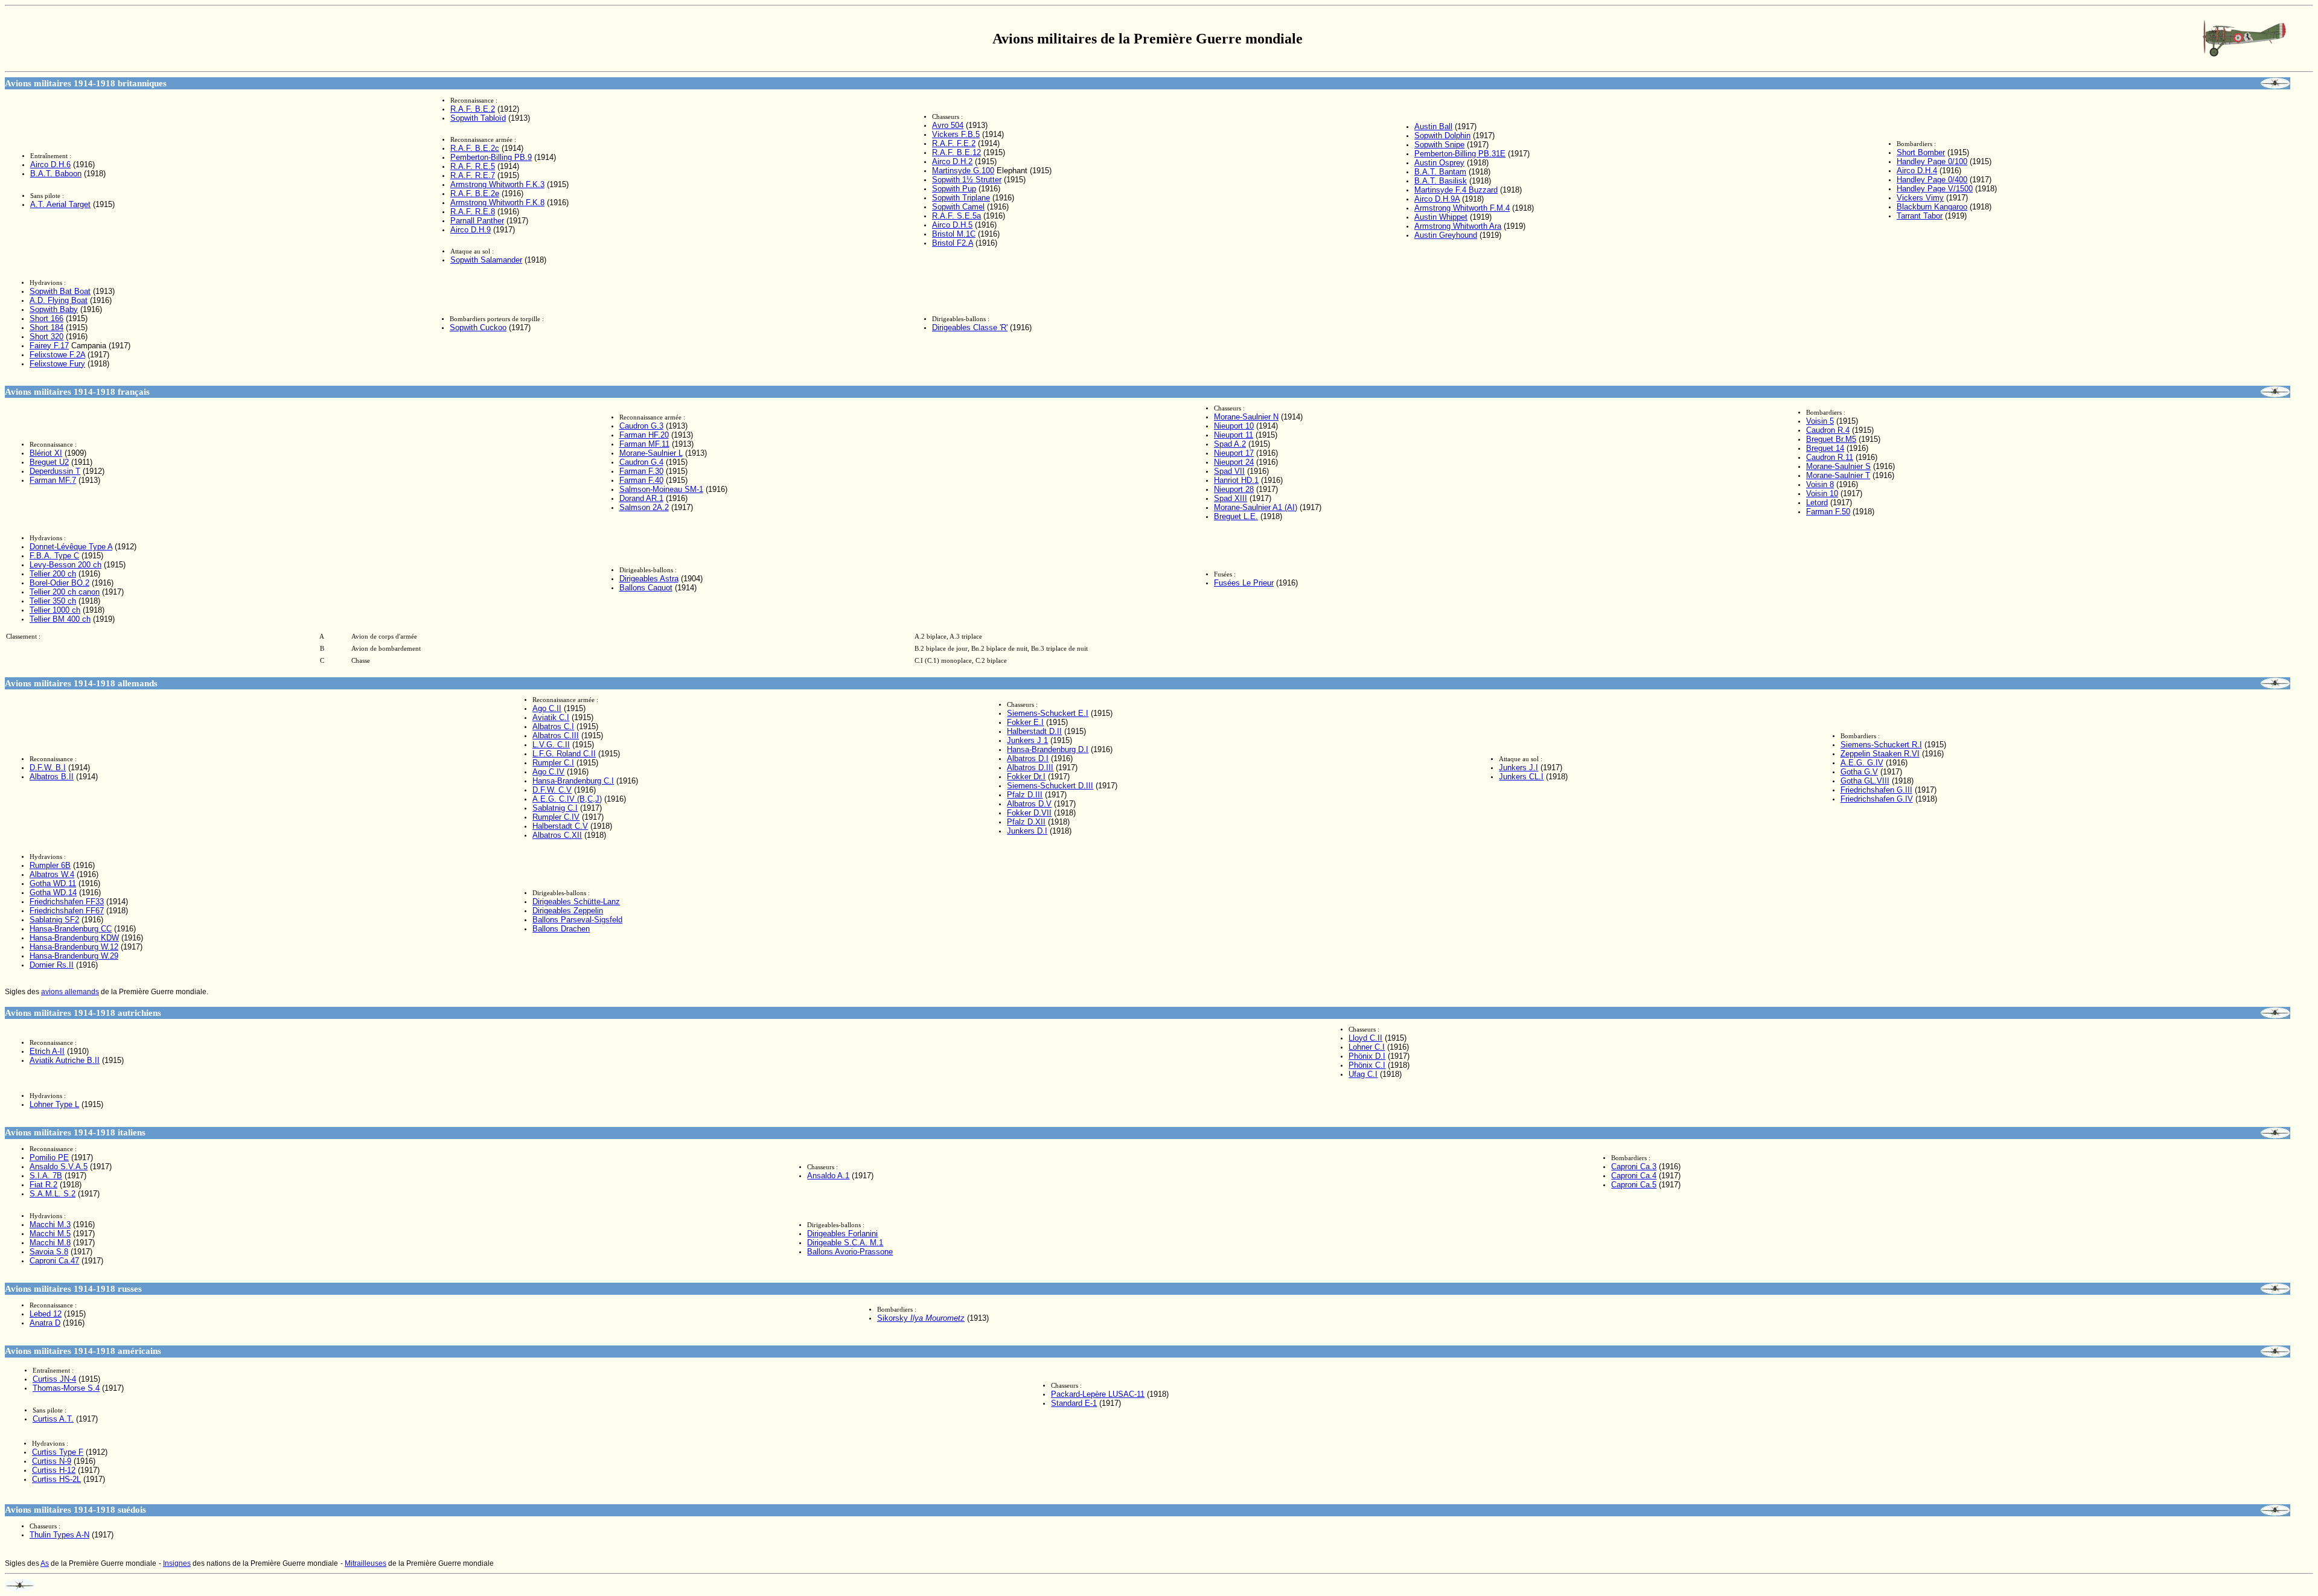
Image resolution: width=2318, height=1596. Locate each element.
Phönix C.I (1367, 1065)
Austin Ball (1433, 126)
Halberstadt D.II (1034, 731)
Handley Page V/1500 (1935, 189)
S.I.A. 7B (46, 1176)
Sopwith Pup (954, 189)
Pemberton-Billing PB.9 (491, 157)
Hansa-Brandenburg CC (71, 929)
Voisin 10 (1822, 493)
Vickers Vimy (1920, 198)
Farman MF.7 (53, 480)
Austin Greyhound (1446, 235)
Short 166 (46, 318)
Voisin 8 (1820, 484)
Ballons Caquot (646, 588)
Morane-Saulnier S (1838, 466)
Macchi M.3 (50, 1224)
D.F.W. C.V (552, 790)
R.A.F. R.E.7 (473, 175)
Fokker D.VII (1029, 813)
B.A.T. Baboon (56, 174)
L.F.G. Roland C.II (564, 754)
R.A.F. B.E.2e (475, 193)
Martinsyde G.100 (963, 171)
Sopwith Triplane (961, 198)
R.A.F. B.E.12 (956, 152)
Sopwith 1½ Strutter (967, 180)
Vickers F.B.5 (956, 134)
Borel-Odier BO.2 (59, 583)
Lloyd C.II (1365, 1038)
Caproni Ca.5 (1634, 1185)
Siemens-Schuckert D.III (1050, 786)
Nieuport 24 (1234, 462)
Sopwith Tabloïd (478, 118)
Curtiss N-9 (52, 1461)
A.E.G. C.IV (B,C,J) (567, 799)
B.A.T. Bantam (1440, 172)
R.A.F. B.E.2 (473, 109)
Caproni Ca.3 (1634, 1167)
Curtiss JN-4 (54, 1379)
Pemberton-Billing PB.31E (1460, 154)
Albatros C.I (553, 726)
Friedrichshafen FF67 (67, 911)
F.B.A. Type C (54, 556)
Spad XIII (1231, 498)
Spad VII (1229, 471)
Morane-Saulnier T (1838, 475)
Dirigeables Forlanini (842, 1234)
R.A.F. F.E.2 (954, 143)
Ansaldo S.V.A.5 (59, 1167)
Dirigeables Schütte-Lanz (576, 902)
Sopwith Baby (54, 309)
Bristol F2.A (953, 243)
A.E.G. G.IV (1862, 763)
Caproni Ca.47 (54, 1261)
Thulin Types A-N (59, 1535)
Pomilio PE (49, 1157)
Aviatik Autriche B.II (65, 1060)
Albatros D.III (1030, 768)
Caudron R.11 (1830, 457)
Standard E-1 (1074, 1403)
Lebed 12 (46, 1314)
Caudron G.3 (641, 426)
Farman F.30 (641, 471)
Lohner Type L (54, 1104)
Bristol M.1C (954, 234)
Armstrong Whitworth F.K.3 (497, 184)
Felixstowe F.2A (57, 355)
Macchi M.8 (50, 1243)
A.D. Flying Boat (59, 300)
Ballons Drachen (561, 929)
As (45, 1563)
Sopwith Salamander (486, 260)
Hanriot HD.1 (1236, 480)
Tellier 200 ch (53, 574)
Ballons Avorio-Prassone (850, 1252)
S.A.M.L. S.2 (53, 1194)
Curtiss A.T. (53, 1419)
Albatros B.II (52, 777)
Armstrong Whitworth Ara (1458, 226)
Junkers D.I (1027, 831)
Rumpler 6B (50, 865)
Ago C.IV (548, 772)
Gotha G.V (1859, 772)
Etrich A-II (47, 1051)
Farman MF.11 (644, 444)
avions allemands (70, 992)
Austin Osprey (1439, 163)
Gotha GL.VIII (1865, 781)
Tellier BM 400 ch (60, 619)
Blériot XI (46, 453)
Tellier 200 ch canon (65, 592)
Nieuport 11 (1234, 435)
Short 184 (46, 327)
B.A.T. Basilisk (1441, 181)
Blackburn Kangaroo (1932, 207)
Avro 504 (948, 125)
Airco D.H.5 (952, 225)
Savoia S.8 (49, 1252)
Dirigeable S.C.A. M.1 (845, 1243)
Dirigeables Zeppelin (568, 911)
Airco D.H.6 (50, 164)
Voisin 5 (1820, 421)
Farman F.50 (1828, 512)
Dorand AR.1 (641, 498)
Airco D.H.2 (952, 161)
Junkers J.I (1518, 768)
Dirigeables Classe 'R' (970, 327)
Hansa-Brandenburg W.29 (74, 956)
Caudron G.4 (641, 462)
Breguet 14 (1825, 448)
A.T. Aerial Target (60, 204)
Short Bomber (1921, 152)
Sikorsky (921, 1318)
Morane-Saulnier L (651, 453)
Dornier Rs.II (52, 965)
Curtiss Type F (58, 1452)
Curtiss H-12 (54, 1470)
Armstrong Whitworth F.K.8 (497, 203)
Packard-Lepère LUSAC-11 (1098, 1394)
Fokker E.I (1025, 722)
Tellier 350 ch (53, 601)
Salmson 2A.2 (644, 507)
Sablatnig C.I (555, 808)
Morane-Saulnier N (1246, 417)
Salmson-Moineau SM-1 (661, 489)
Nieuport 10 (1234, 426)
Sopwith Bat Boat (60, 291)
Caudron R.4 (1828, 430)
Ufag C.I (1363, 1074)
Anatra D (45, 1323)
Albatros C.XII (557, 835)
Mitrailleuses (366, 1563)
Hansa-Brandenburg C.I (573, 781)
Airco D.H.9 (471, 230)
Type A (71, 547)
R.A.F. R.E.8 (473, 212)
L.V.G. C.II (551, 745)
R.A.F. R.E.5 (473, 166)
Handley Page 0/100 (1932, 161)
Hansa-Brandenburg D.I (1048, 749)
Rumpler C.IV (556, 817)
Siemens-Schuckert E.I (1048, 713)
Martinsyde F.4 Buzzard (1456, 190)
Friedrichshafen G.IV (1877, 799)
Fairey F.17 (49, 346)
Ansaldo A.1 (828, 1176)
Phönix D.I (1367, 1056)
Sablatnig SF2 (54, 920)
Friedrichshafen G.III (1876, 790)
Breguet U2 (49, 462)
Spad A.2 (1230, 444)
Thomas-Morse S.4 (66, 1388)
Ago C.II (547, 708)
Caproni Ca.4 (1634, 1176)
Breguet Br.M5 (1831, 439)
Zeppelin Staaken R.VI (1880, 754)
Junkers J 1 (1027, 740)
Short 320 (46, 337)
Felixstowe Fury (57, 364)
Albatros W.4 (52, 874)
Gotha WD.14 (53, 892)
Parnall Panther (477, 221)
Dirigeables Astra (649, 579)
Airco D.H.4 (1917, 171)
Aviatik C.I (551, 717)
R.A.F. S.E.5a (956, 216)
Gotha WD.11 (53, 883)
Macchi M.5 (50, 1234)
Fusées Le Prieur (1244, 583)
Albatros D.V (1029, 804)
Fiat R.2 (43, 1185)
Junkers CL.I (1521, 777)
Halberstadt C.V (560, 826)
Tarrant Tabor (1920, 216)
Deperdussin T (55, 471)
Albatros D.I (1028, 758)
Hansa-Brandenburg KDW (74, 938)
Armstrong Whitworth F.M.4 (1462, 208)
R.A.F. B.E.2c (475, 148)
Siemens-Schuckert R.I (1881, 745)
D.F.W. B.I (48, 768)
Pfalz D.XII (1026, 822)
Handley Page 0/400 (1932, 180)
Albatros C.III (556, 736)
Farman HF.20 (644, 435)
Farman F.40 (641, 480)
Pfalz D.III (1025, 795)
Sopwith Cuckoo (478, 327)
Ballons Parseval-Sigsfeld (577, 920)
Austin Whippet (1441, 217)
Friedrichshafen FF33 (67, 902)
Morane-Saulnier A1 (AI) (1256, 507)
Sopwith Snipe (1439, 145)
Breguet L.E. (1236, 516)
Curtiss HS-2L (56, 1479)
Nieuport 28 (1234, 489)
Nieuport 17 (1234, 453)
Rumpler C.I (553, 763)
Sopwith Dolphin (1442, 136)
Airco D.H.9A (1437, 199)
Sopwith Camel (958, 207)
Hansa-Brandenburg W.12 (74, 947)
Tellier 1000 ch (55, 610)
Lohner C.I (1367, 1047)
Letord (1817, 503)
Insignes (177, 1563)
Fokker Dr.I (1026, 777)
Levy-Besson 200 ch (65, 565)
